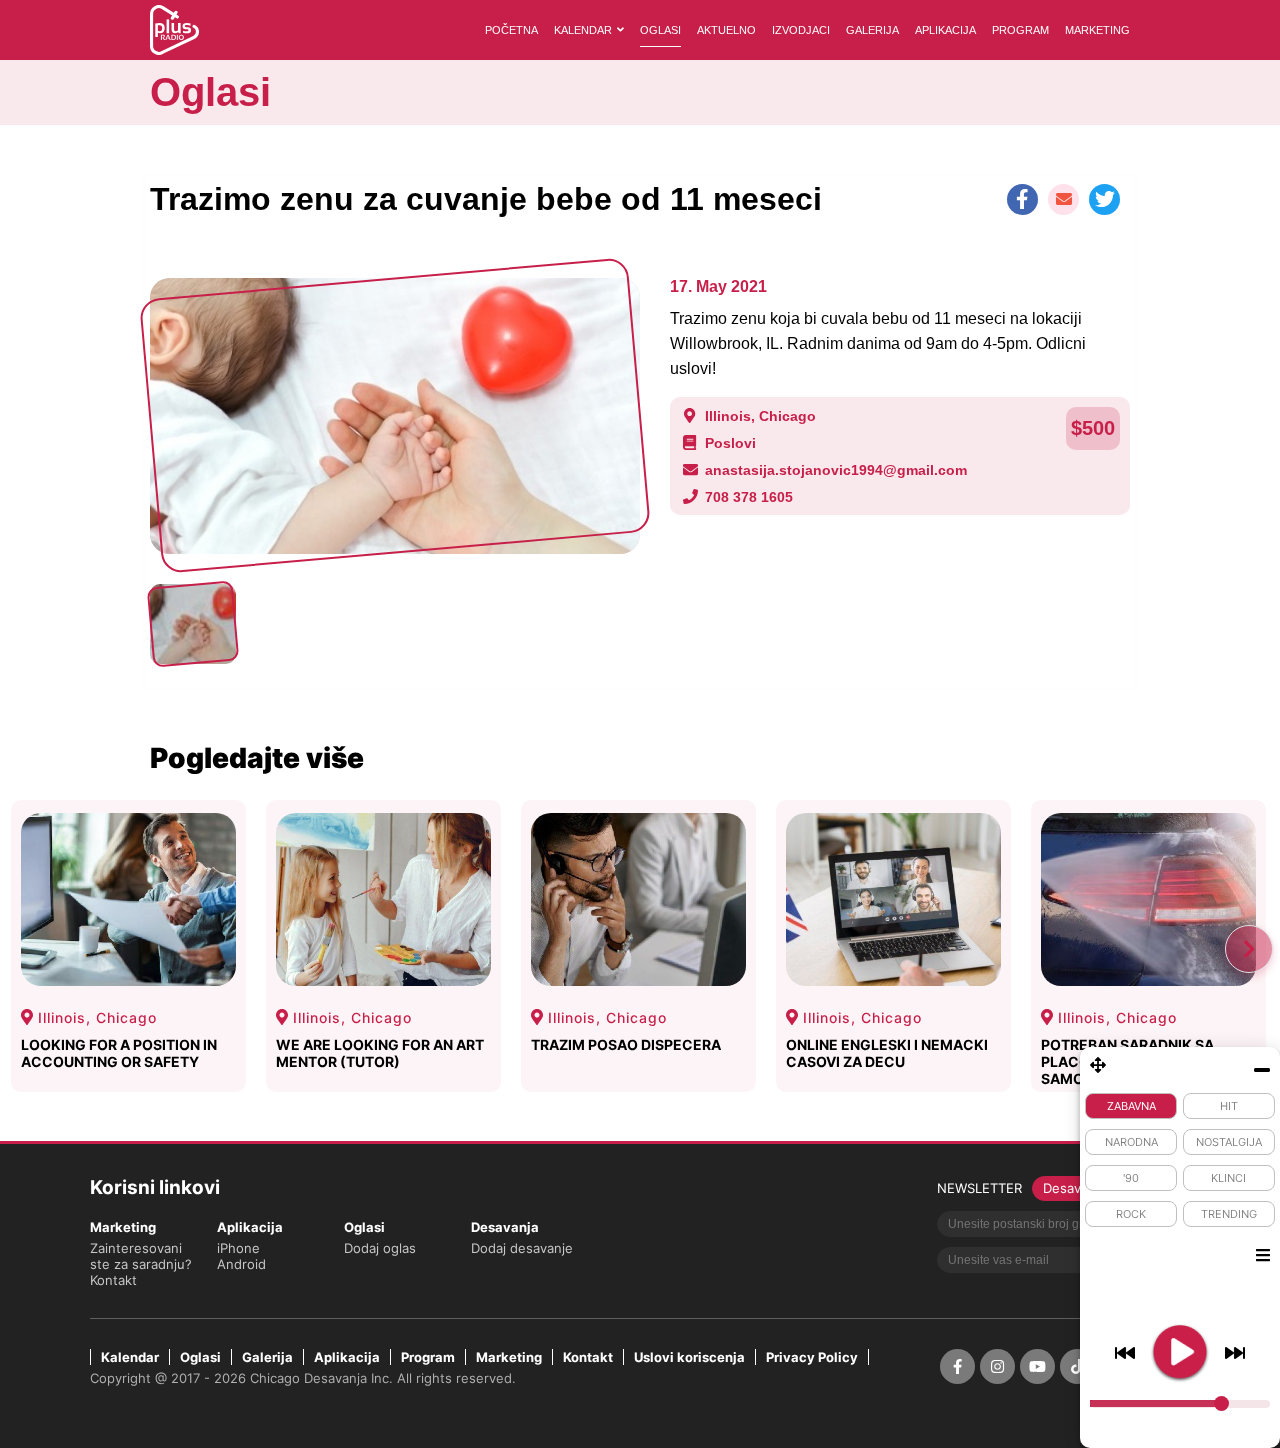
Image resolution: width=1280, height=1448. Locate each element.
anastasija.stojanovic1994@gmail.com (836, 470)
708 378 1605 (749, 497)
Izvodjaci (801, 30)
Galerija (872, 30)
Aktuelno (726, 30)
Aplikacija (945, 30)
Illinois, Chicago (760, 416)
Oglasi (660, 30)
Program (1020, 30)
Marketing (1097, 30)
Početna (511, 30)
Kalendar (583, 30)
